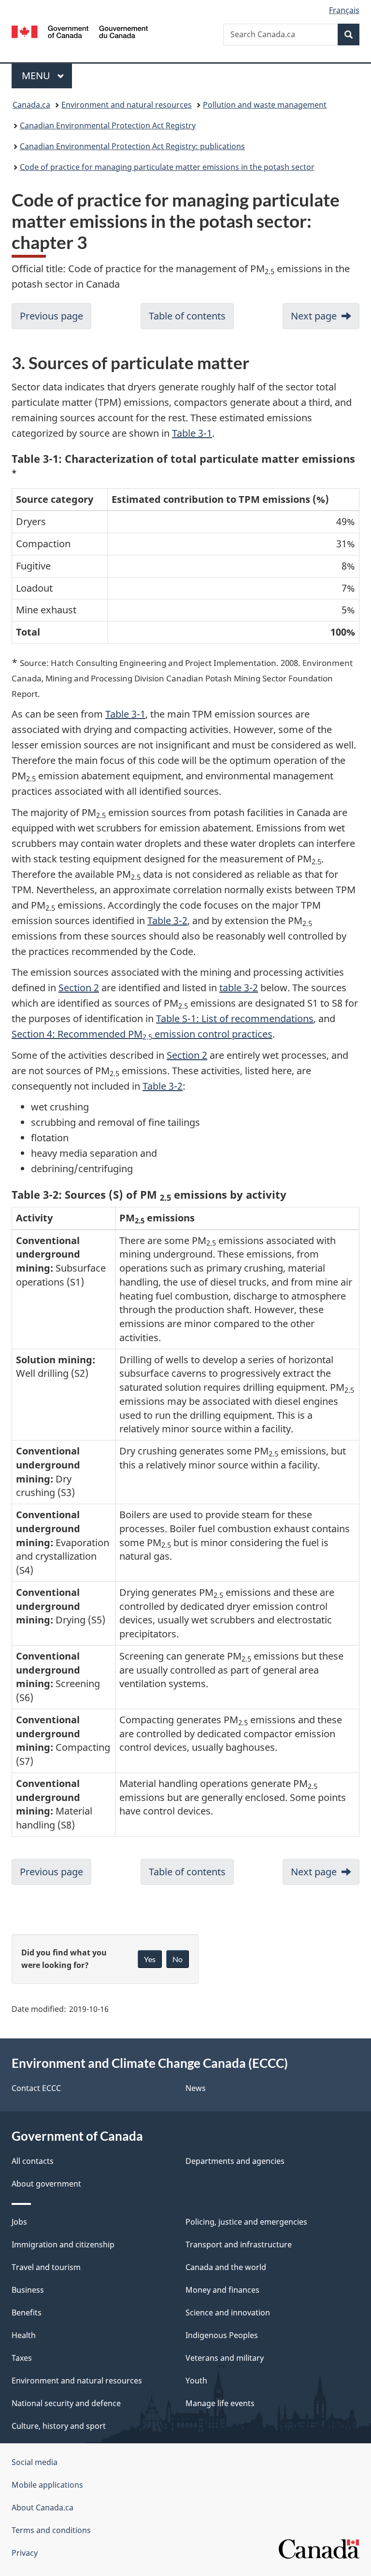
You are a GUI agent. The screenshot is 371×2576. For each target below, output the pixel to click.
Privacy (25, 2553)
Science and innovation (228, 2313)
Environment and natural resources (127, 105)
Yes (150, 1959)
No (178, 1959)
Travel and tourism (46, 2267)
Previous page (51, 316)
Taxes (22, 2358)
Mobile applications (47, 2485)
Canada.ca (31, 105)
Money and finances (222, 2290)
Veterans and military (225, 2358)
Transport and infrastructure (239, 2244)
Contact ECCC (36, 2088)
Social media (35, 2462)
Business (28, 2290)
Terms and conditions (51, 2530)
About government (46, 2184)
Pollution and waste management (265, 105)
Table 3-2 (167, 921)
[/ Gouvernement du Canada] (80, 31)
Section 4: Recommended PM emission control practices (142, 1034)
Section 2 (79, 988)
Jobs (19, 2222)
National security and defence (66, 2403)
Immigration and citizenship (63, 2244)
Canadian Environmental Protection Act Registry (108, 125)
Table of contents (187, 316)
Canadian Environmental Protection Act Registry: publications (132, 146)
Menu (37, 76)
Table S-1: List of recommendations (235, 1018)
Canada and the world (226, 2267)
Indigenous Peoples (222, 2335)
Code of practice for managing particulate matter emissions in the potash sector (167, 167)
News (196, 2088)
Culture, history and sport (59, 2426)
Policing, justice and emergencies (246, 2222)
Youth (196, 2381)
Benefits (27, 2313)
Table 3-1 (192, 433)
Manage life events (220, 2403)
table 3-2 (239, 988)
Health (24, 2335)
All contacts (33, 2161)
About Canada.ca (43, 2507)
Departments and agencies (235, 2161)
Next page (314, 316)
